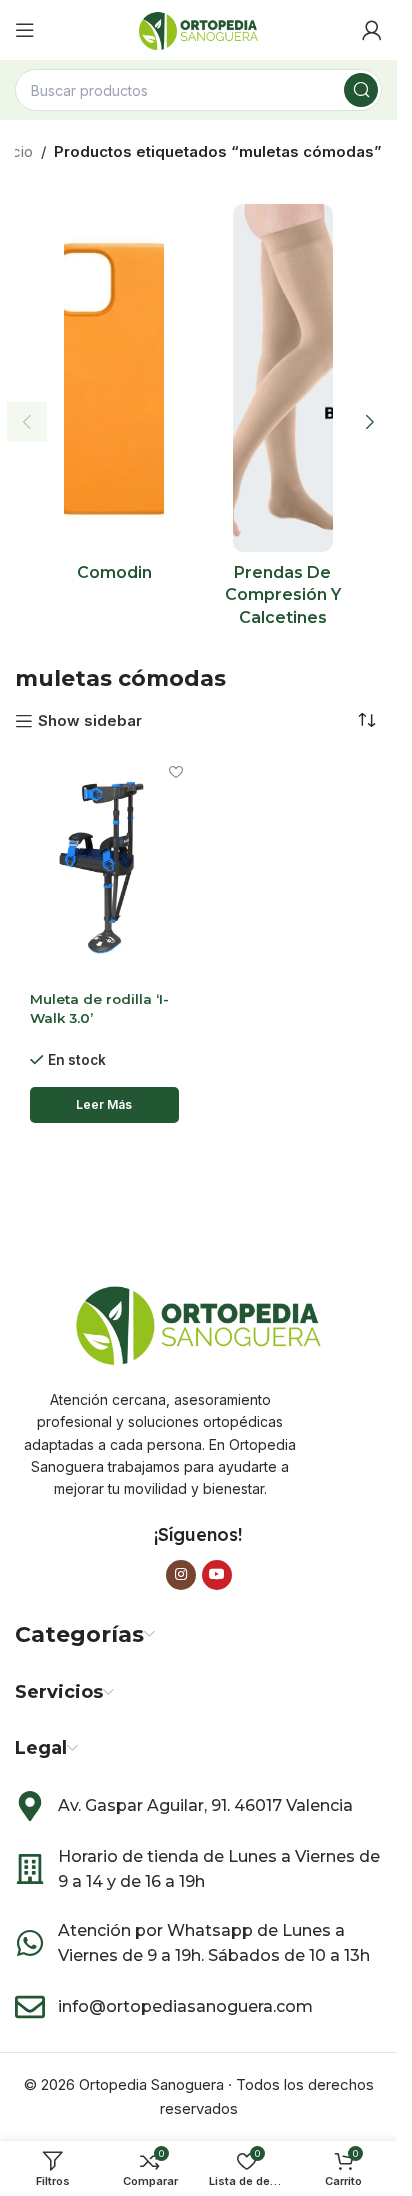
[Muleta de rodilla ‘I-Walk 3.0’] (104, 866)
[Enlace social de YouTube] (217, 1575)
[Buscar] (361, 90)
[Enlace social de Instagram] (181, 1575)
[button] (27, 422)
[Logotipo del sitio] (199, 28)
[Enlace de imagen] (198, 1321)
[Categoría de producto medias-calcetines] (283, 421)
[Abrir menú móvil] (25, 30)
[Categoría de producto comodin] (114, 399)
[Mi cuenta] (372, 30)
